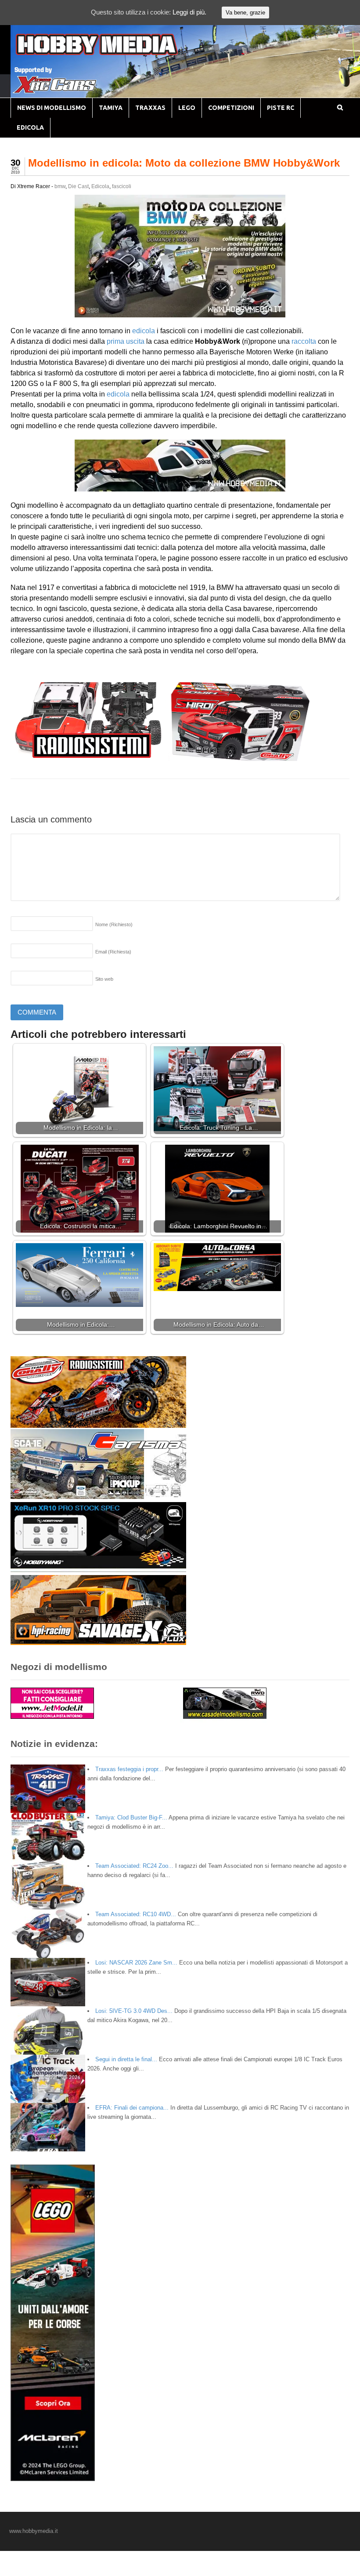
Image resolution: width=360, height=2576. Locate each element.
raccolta (305, 341)
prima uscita (126, 341)
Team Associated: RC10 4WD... (136, 1914)
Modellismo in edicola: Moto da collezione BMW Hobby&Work (184, 163)
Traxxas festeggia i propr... (129, 1769)
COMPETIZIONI (231, 108)
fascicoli (122, 186)
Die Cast (78, 186)
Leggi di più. (189, 12)
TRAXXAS (150, 108)
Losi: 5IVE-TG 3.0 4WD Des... (134, 2011)
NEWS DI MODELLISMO (52, 108)
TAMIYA (111, 108)
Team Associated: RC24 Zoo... (134, 1866)
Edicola (100, 186)
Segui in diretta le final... (126, 2059)
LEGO (187, 108)
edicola (144, 331)
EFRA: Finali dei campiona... (132, 2108)
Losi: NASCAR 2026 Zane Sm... (136, 1963)
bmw (60, 186)
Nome (114, 924)
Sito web (104, 979)
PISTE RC (281, 108)
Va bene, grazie (245, 13)
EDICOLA (30, 127)
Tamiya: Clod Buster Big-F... (131, 1817)
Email (113, 952)
